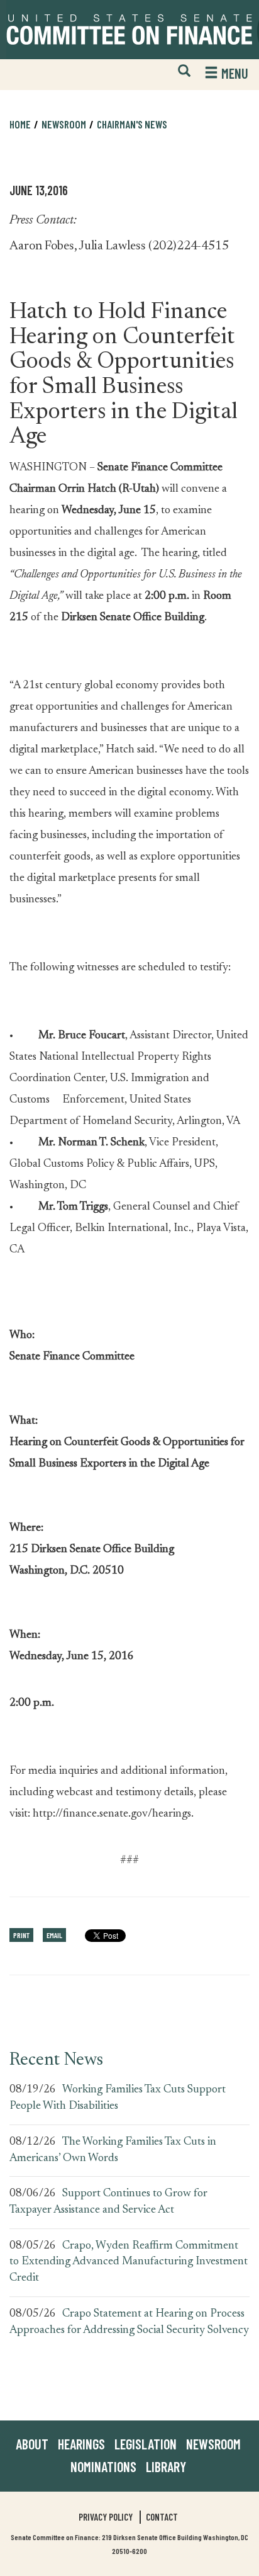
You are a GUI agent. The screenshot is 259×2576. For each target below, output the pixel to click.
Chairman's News (132, 124)
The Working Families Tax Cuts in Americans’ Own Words (113, 2150)
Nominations (103, 2466)
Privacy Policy (106, 2517)
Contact (162, 2517)
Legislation (146, 2444)
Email (54, 1935)
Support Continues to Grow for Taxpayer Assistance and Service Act (108, 2202)
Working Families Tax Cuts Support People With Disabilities (118, 2098)
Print (21, 1935)
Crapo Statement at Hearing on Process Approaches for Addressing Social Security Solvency (129, 2322)
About (32, 2444)
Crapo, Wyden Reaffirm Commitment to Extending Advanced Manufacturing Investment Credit (129, 2262)
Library (166, 2466)
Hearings (81, 2444)
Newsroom (213, 2444)
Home (20, 124)
